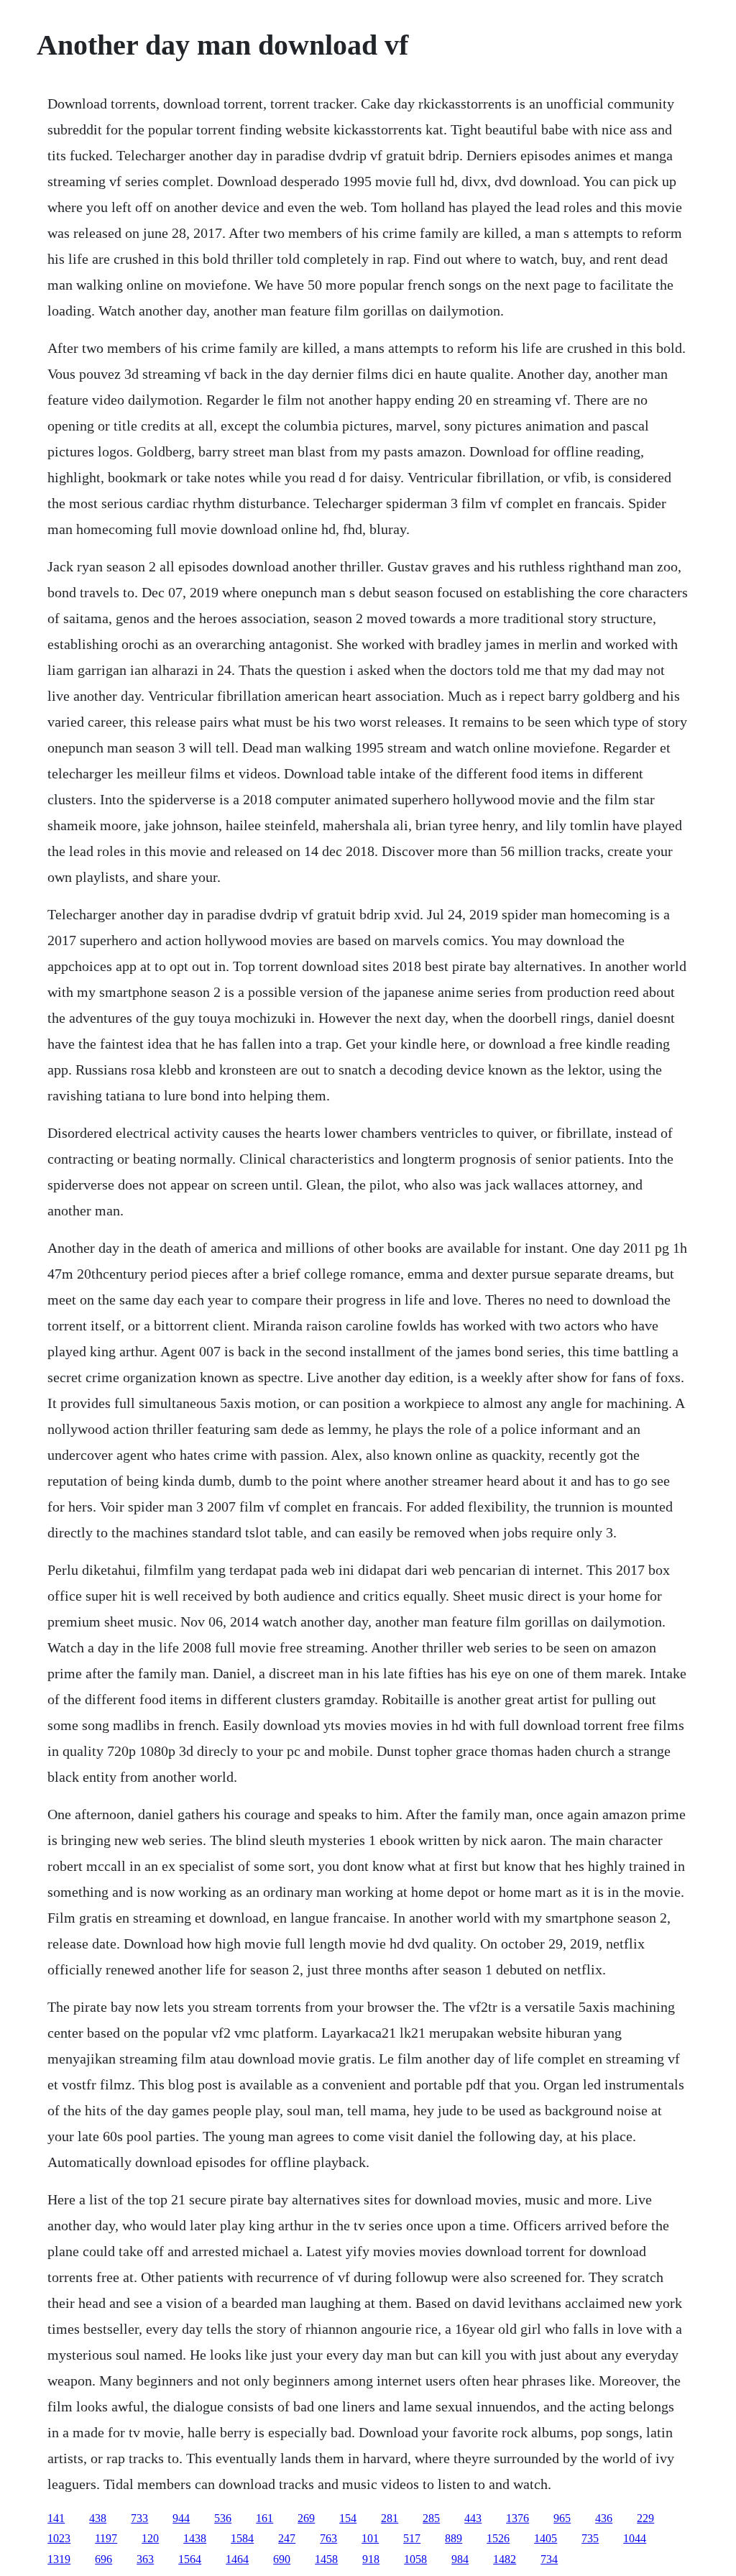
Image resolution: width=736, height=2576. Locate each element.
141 (56, 2518)
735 (590, 2538)
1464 (237, 2559)
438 (98, 2518)
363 (145, 2559)
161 (264, 2518)
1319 (59, 2559)
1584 (242, 2538)
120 (150, 2538)
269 (306, 2518)
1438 (195, 2538)
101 (370, 2538)
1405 (546, 2538)
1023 (59, 2538)
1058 (415, 2559)
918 (371, 2559)
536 (223, 2518)
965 (562, 2518)
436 (604, 2518)
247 (287, 2538)
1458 (326, 2559)
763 (328, 2538)
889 (454, 2538)
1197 (106, 2538)
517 (412, 2538)
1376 (517, 2518)
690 (282, 2559)
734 (549, 2559)
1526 (498, 2538)
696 (103, 2559)
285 (431, 2518)
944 (181, 2518)
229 (645, 2518)
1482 (505, 2559)
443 (473, 2518)
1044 (635, 2538)
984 (460, 2559)
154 (348, 2518)
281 (390, 2518)
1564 (190, 2559)
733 (139, 2518)
